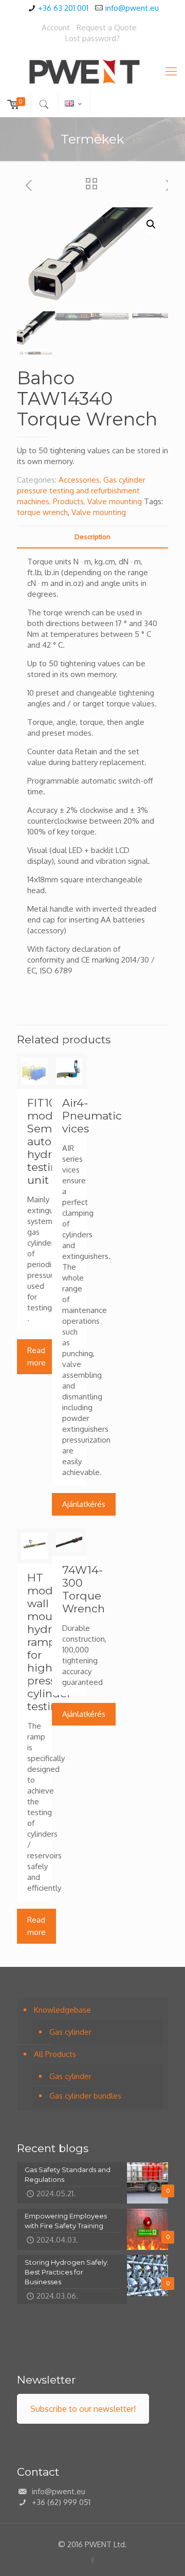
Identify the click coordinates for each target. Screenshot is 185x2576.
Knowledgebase (62, 2010)
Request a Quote (107, 28)
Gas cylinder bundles (85, 2096)
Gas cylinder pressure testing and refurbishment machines (81, 491)
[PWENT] (92, 70)
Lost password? (92, 38)
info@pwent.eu (132, 8)
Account (56, 28)
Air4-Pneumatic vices (92, 1116)
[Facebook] (93, 2560)
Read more (36, 1356)
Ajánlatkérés (84, 1504)
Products (68, 501)
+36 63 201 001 (63, 8)
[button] (151, 224)
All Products (55, 2054)
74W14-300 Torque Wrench (84, 1589)
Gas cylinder (70, 2032)
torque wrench (42, 512)
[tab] (92, 537)
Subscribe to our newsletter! (83, 2409)
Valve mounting (115, 501)
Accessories (79, 480)
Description (92, 537)
